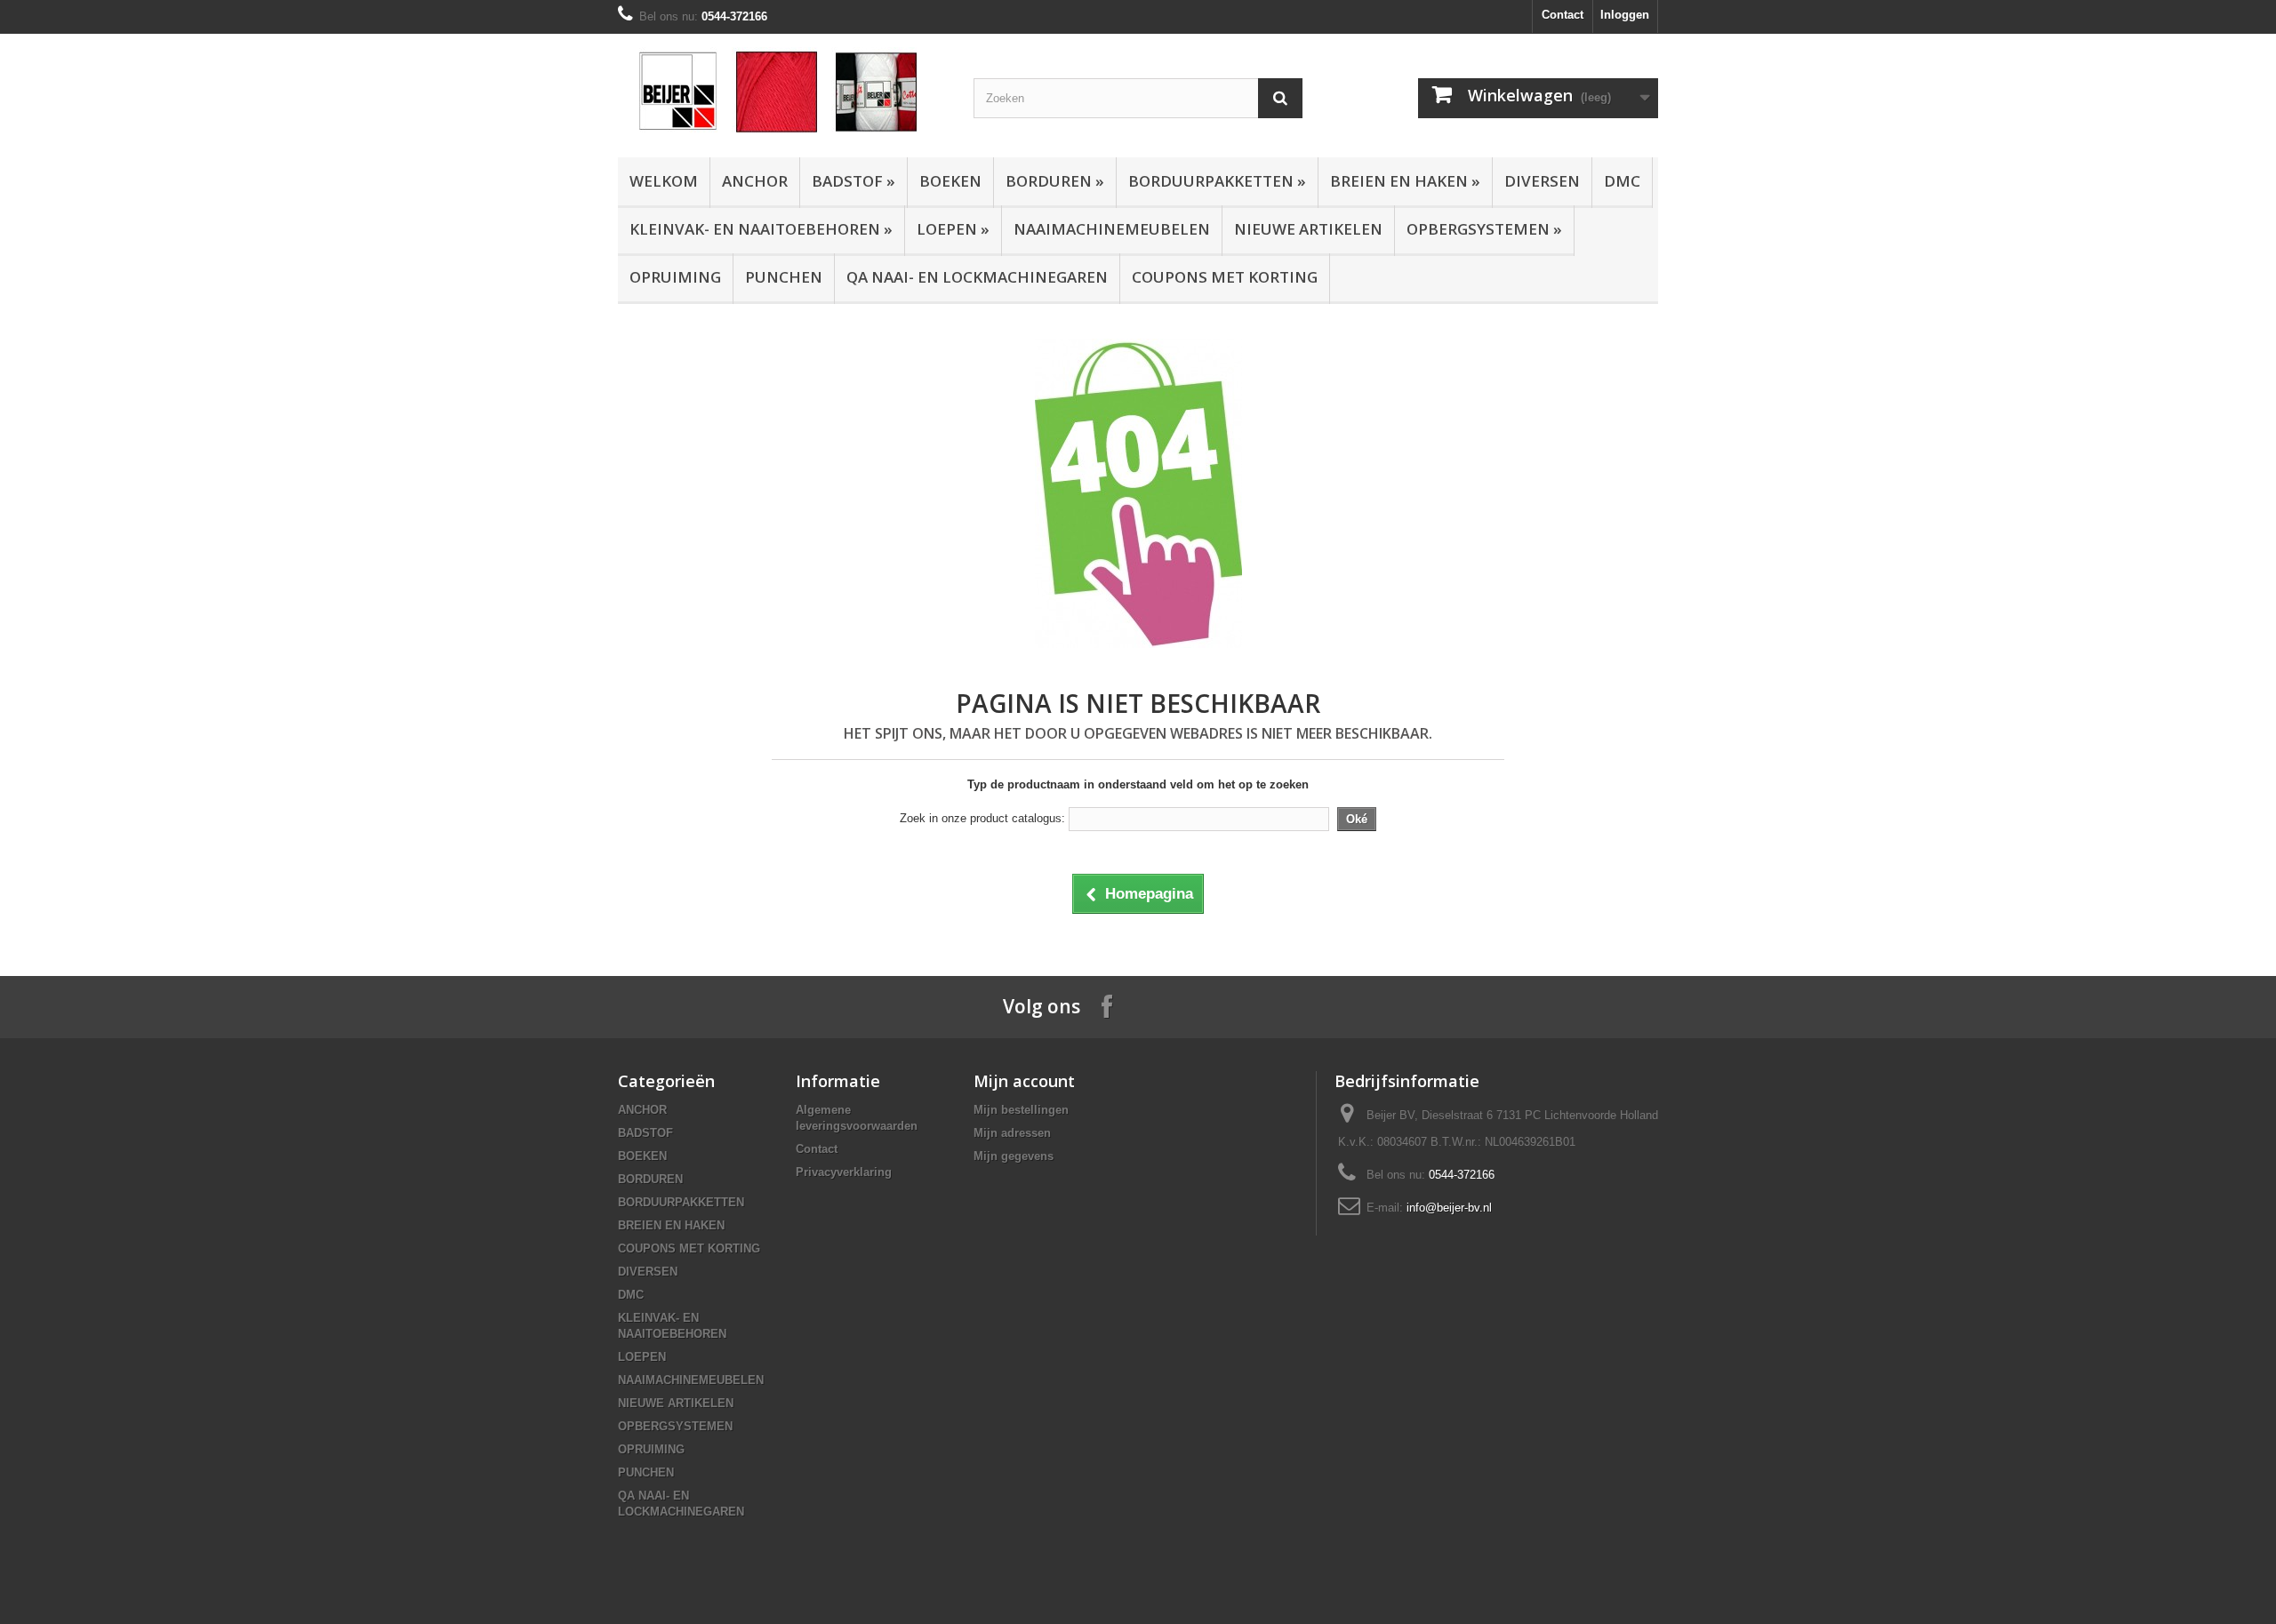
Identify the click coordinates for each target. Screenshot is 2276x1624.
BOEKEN (950, 181)
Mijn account (1024, 1081)
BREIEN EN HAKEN (1405, 181)
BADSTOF (853, 181)
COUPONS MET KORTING (1225, 277)
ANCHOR (755, 181)
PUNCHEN (784, 277)
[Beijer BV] (782, 91)
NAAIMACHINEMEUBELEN (1112, 229)
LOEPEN (953, 229)
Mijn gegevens (1014, 1156)
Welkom (664, 181)
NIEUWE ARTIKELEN (1308, 229)
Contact (1563, 15)
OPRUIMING (675, 277)
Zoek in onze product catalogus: (982, 818)
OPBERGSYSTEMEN (1484, 229)
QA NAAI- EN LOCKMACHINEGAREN (977, 277)
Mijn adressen (1012, 1133)
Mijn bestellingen (1021, 1110)
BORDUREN (1055, 181)
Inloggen (1625, 15)
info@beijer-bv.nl (1449, 1208)
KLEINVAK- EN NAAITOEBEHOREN (761, 229)
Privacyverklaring (844, 1172)
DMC (1622, 181)
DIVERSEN (1542, 181)
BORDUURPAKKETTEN (1217, 181)
